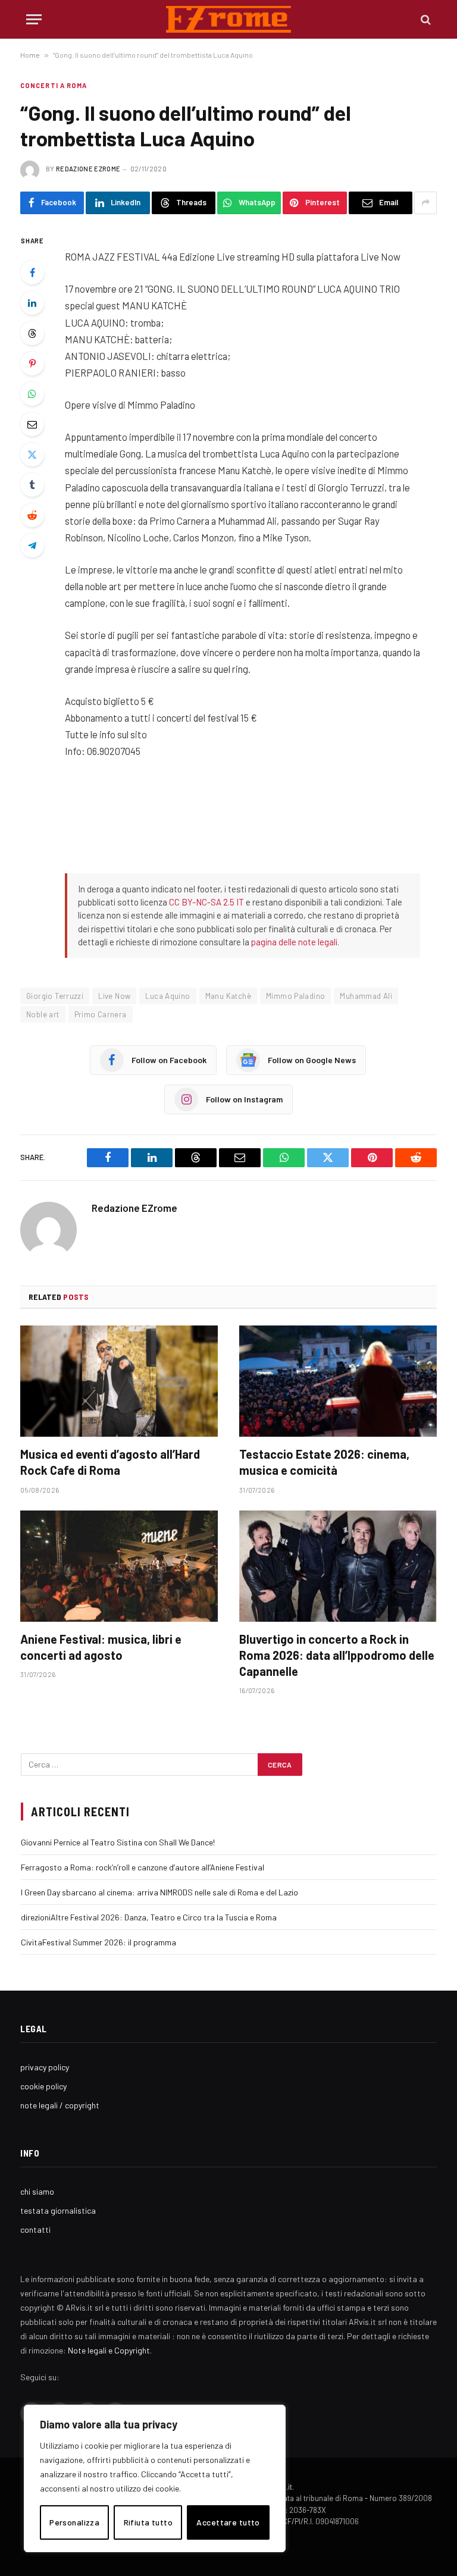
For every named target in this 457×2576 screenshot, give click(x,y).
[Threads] (32, 333)
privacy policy (45, 2067)
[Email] (32, 424)
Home (30, 55)
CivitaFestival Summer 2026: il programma (98, 1942)
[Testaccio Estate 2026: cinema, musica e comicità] (338, 1381)
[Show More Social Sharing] (425, 203)
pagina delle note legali (294, 942)
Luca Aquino (168, 996)
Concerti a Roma (54, 85)
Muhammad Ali (366, 996)
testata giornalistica (58, 2210)
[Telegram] (32, 546)
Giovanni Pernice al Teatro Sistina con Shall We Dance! (118, 1842)
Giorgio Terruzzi (55, 996)
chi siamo (37, 2191)
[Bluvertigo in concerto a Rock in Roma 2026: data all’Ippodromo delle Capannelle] (338, 1566)
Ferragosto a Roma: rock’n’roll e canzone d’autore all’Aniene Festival (143, 1867)
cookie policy (43, 2086)
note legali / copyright (60, 2105)
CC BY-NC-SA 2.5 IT (206, 902)
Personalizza (74, 2522)
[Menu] (34, 19)
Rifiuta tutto (148, 2522)
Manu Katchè (228, 996)
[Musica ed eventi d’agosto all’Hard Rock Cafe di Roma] (119, 1381)
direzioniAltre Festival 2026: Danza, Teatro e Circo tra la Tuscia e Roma (149, 1917)
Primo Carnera (101, 1014)
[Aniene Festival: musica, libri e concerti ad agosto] (119, 1566)
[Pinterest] (32, 363)
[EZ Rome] (229, 19)
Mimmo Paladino (295, 996)
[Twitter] (32, 455)
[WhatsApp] (32, 394)
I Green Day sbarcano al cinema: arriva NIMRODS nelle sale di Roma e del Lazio (159, 1892)
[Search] (425, 19)
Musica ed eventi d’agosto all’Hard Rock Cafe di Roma (110, 1462)
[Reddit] (32, 515)
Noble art (43, 1014)
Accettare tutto (228, 2522)
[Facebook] (32, 272)
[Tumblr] (32, 485)
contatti (35, 2229)
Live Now (114, 996)
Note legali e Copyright (109, 2350)
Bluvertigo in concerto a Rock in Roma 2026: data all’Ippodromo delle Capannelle (337, 1655)
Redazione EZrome (88, 169)
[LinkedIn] (32, 303)
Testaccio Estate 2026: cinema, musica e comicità (324, 1462)
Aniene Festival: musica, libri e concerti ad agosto (101, 1647)
